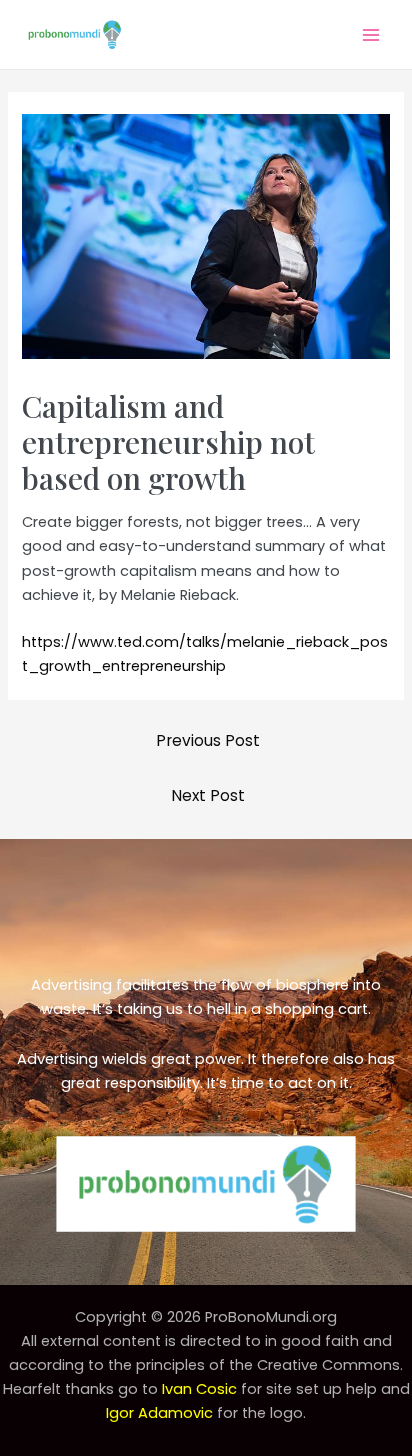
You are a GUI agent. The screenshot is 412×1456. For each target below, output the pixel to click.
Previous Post (208, 740)
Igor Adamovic (159, 1413)
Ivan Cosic (199, 1389)
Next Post (208, 795)
